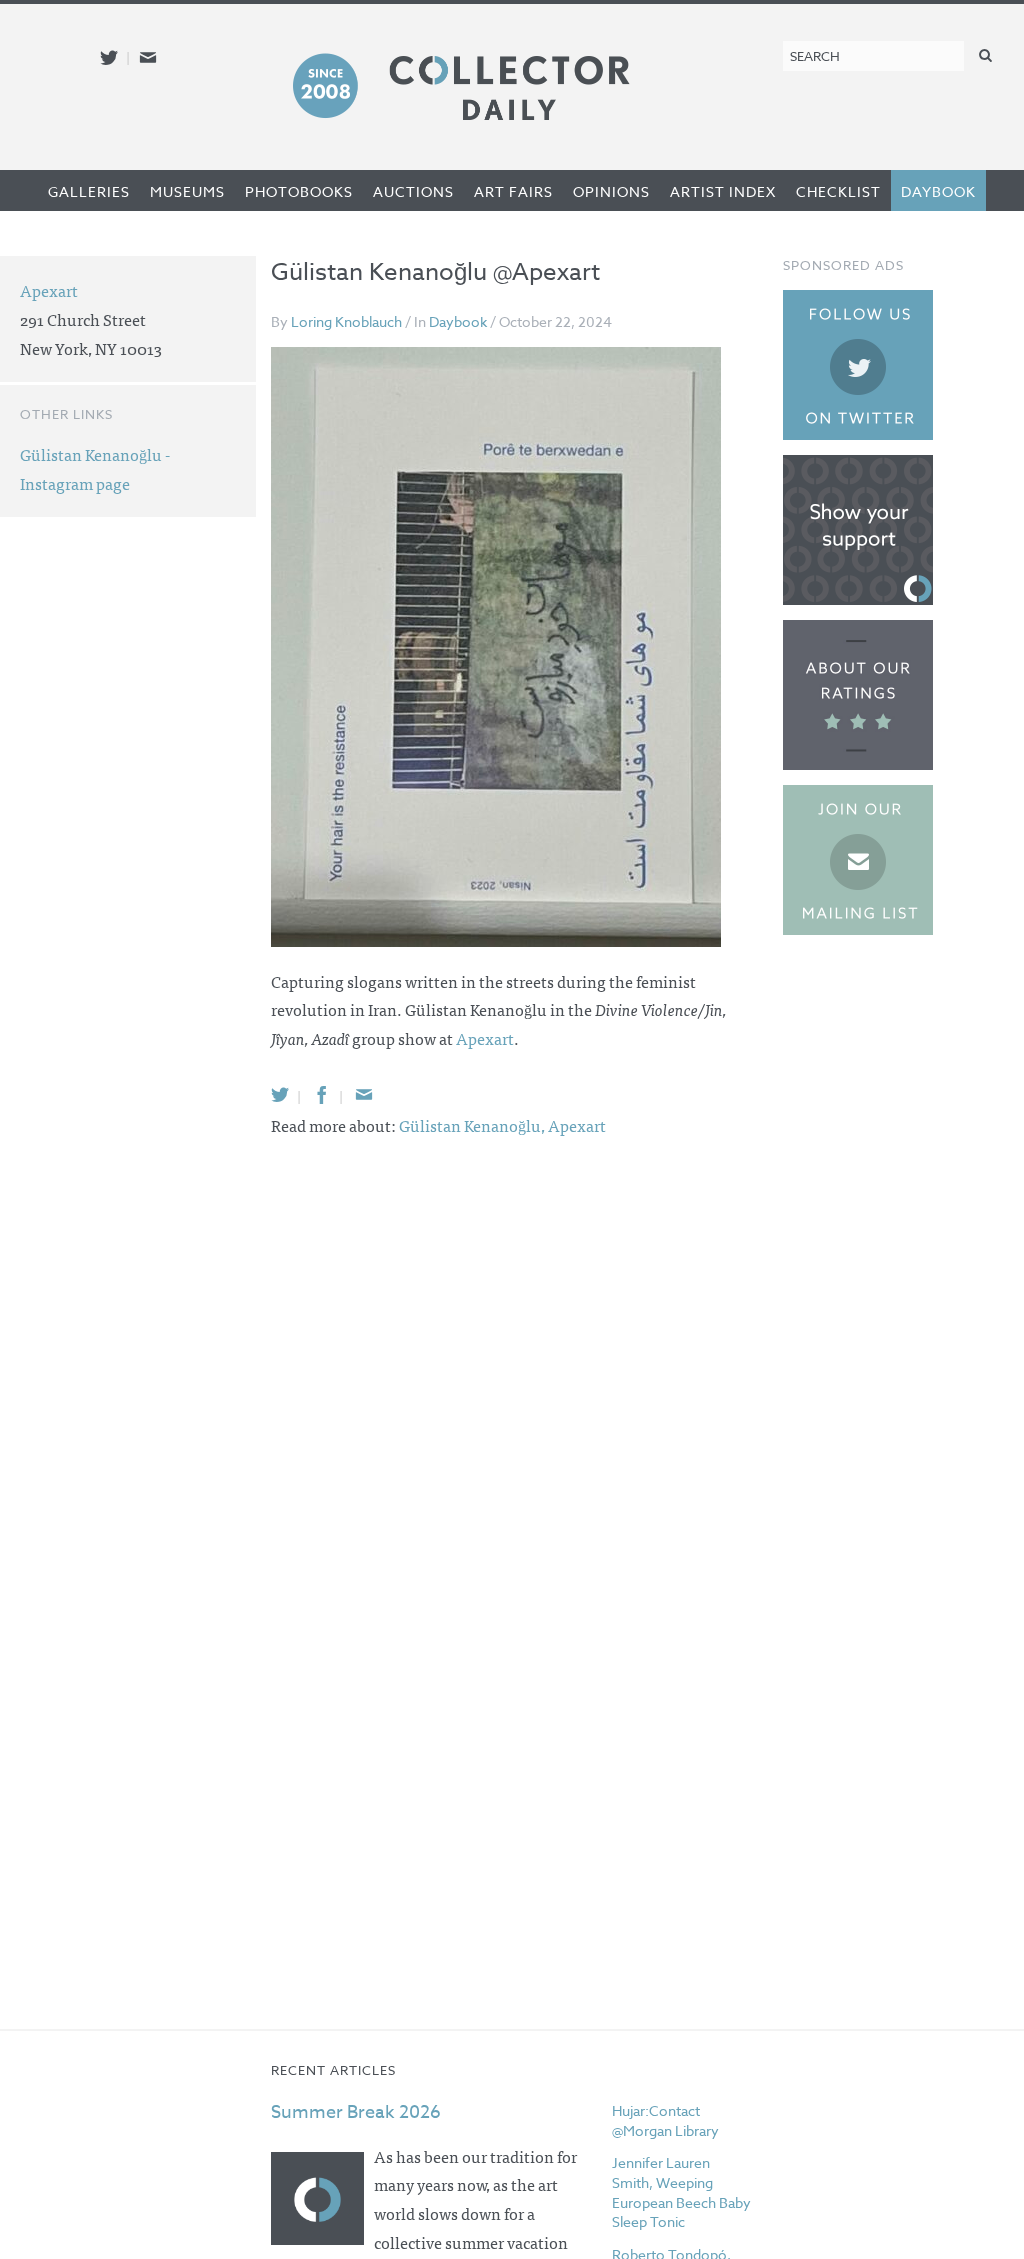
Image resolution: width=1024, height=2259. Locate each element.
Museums (187, 191)
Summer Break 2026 (356, 2112)
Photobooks (299, 191)
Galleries (89, 191)
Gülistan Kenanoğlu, (473, 1125)
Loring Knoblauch (346, 321)
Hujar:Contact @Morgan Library (665, 2120)
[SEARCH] (986, 54)
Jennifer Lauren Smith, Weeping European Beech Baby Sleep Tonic (681, 2192)
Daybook (938, 191)
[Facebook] (322, 1094)
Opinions (611, 191)
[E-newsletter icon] (148, 57)
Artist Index (723, 191)
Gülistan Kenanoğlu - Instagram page (95, 468)
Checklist (838, 191)
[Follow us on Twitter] (109, 57)
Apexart (485, 1038)
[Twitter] (280, 1094)
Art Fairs (513, 191)
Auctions (413, 191)
